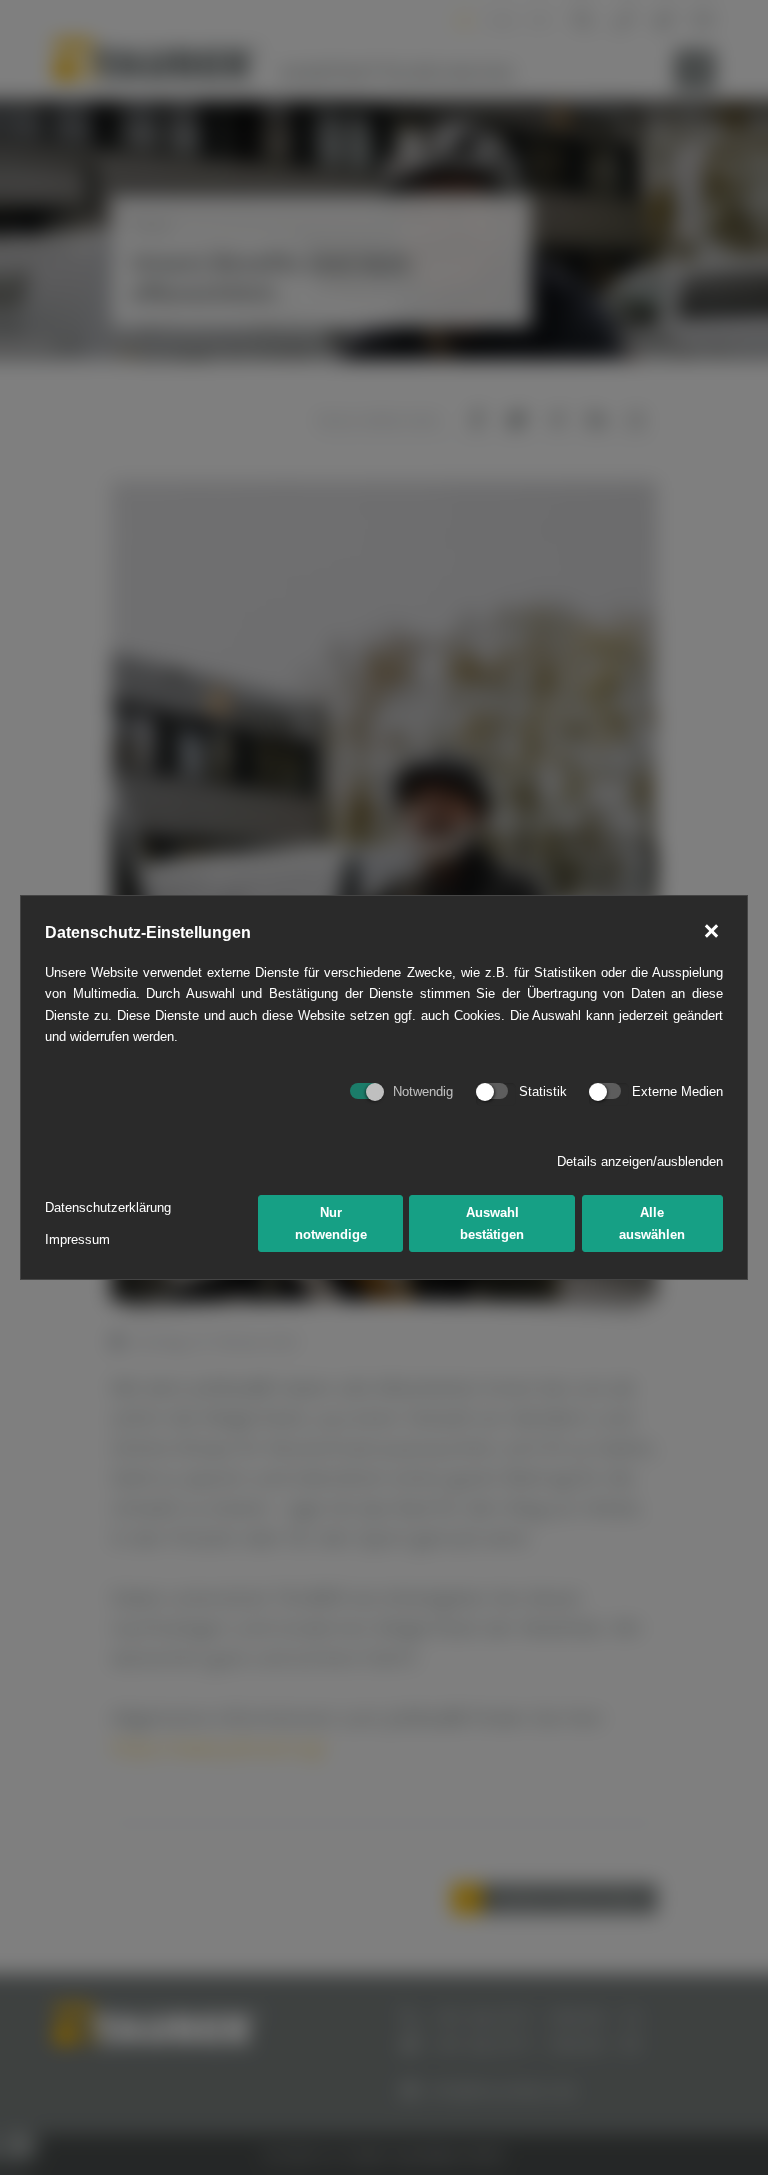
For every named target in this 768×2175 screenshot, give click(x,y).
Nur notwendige (331, 1223)
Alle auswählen (652, 1223)
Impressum (77, 1239)
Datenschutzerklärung (108, 1207)
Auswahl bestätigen (492, 1223)
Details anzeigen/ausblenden (640, 1161)
